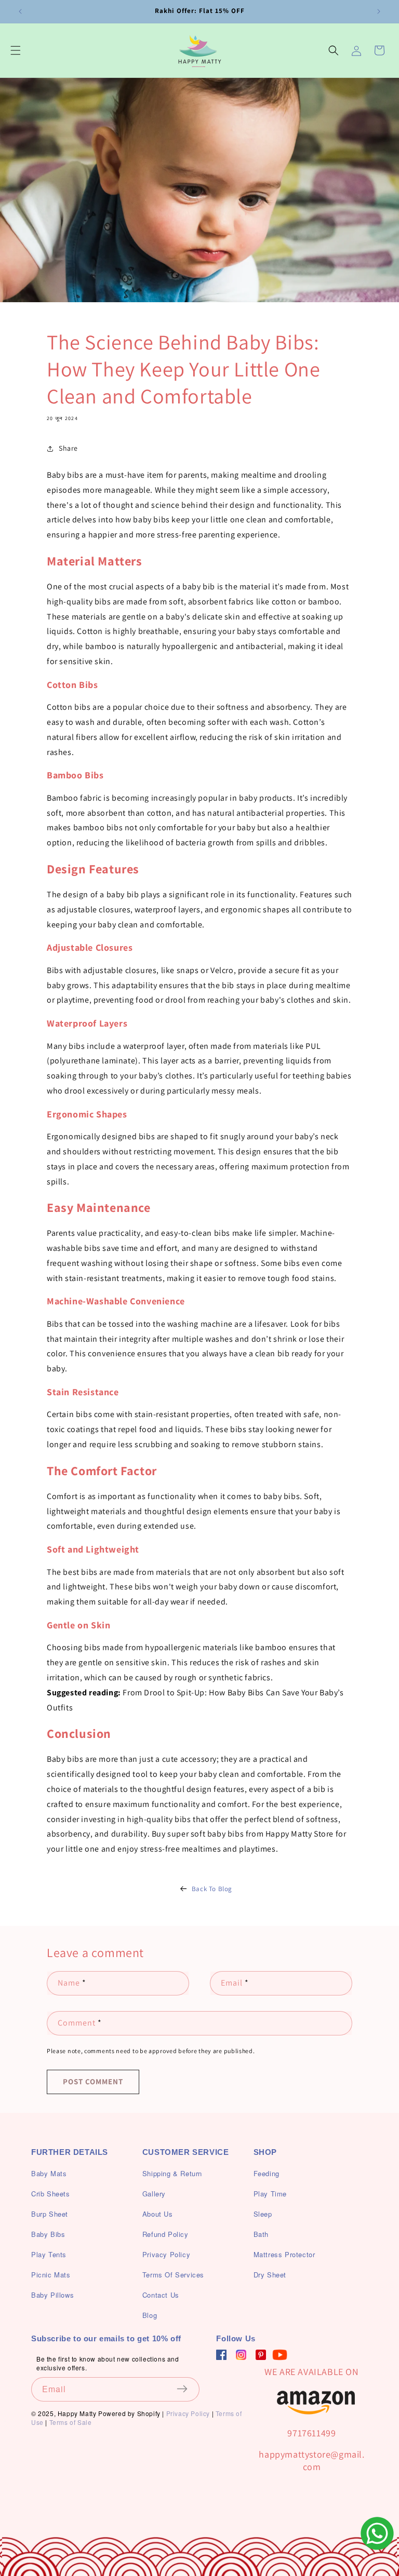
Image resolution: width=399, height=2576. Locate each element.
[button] (16, 50)
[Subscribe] (188, 2389)
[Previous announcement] (20, 11)
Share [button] (68, 448)
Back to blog (212, 1889)
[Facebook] (221, 2355)
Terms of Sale (71, 2422)
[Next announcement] (379, 11)
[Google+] (241, 2355)
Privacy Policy (188, 2413)
